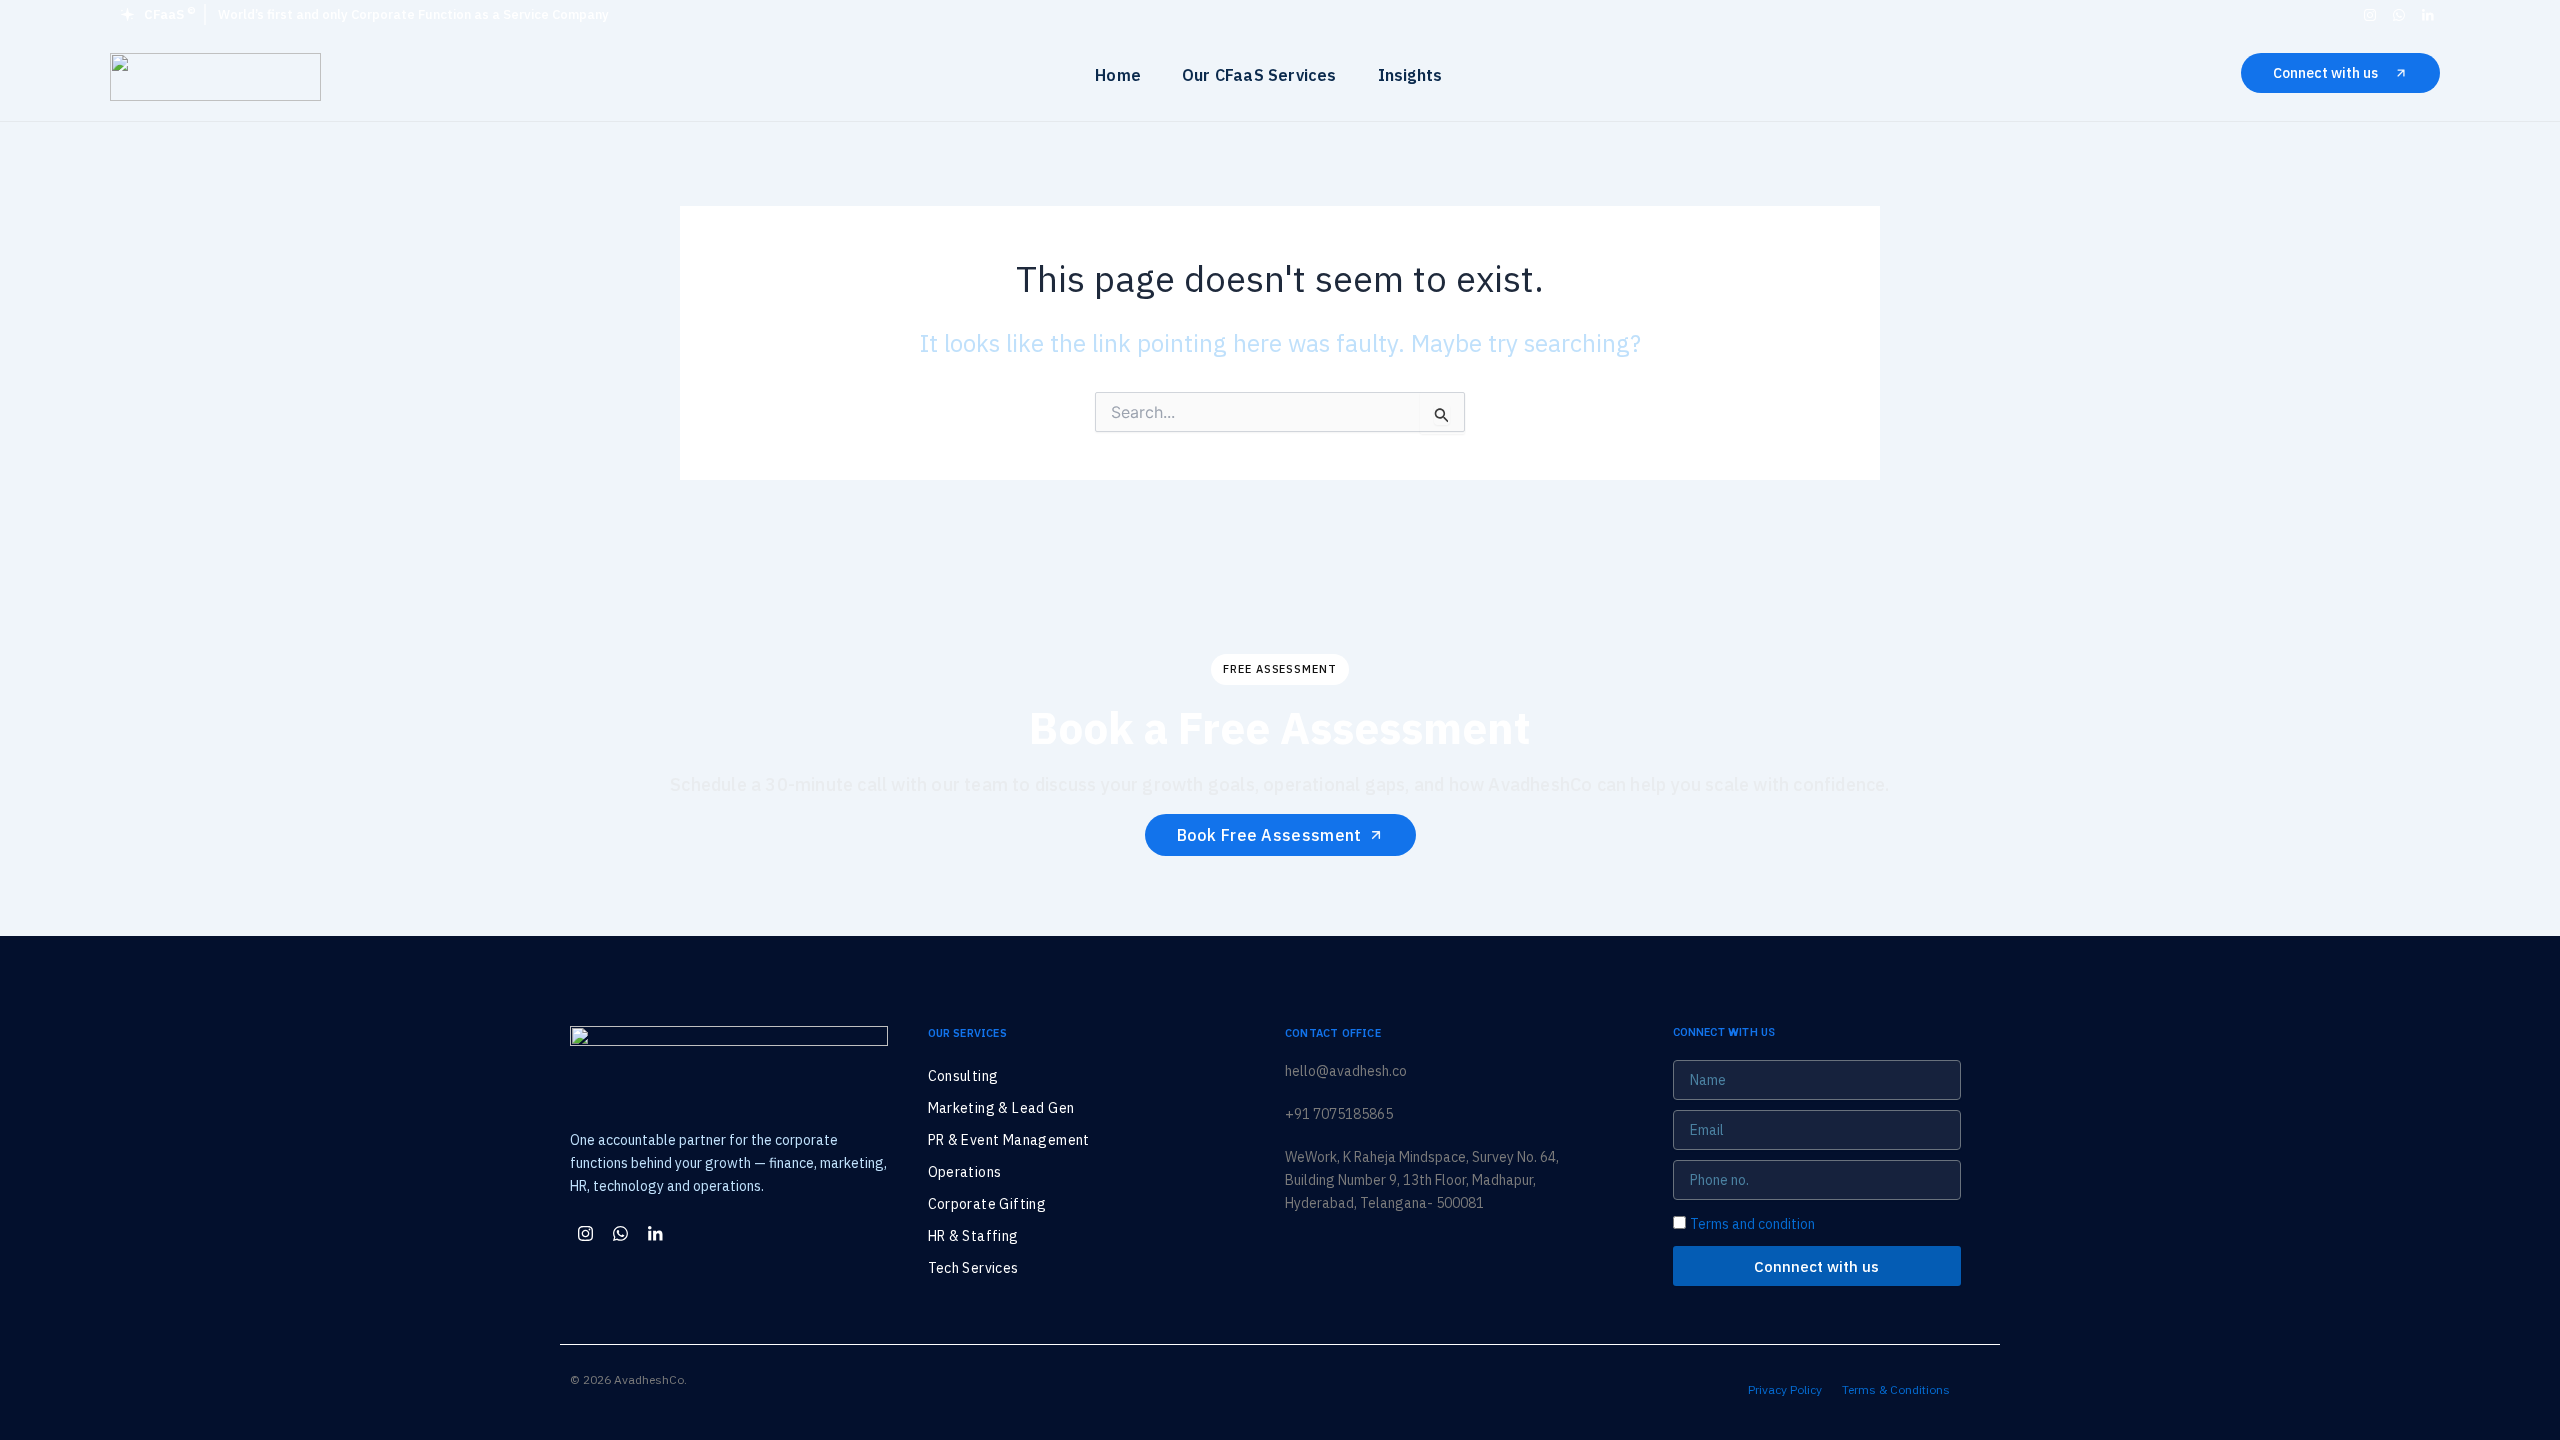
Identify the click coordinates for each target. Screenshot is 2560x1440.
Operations (965, 1172)
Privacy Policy (1785, 1389)
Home (1118, 75)
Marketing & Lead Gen (1001, 1108)
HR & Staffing (973, 1236)
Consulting (963, 1076)
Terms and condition (1752, 1224)
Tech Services (973, 1268)
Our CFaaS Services (1259, 75)
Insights (1410, 75)
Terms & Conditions (1896, 1389)
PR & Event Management (1009, 1140)
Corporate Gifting (987, 1204)
